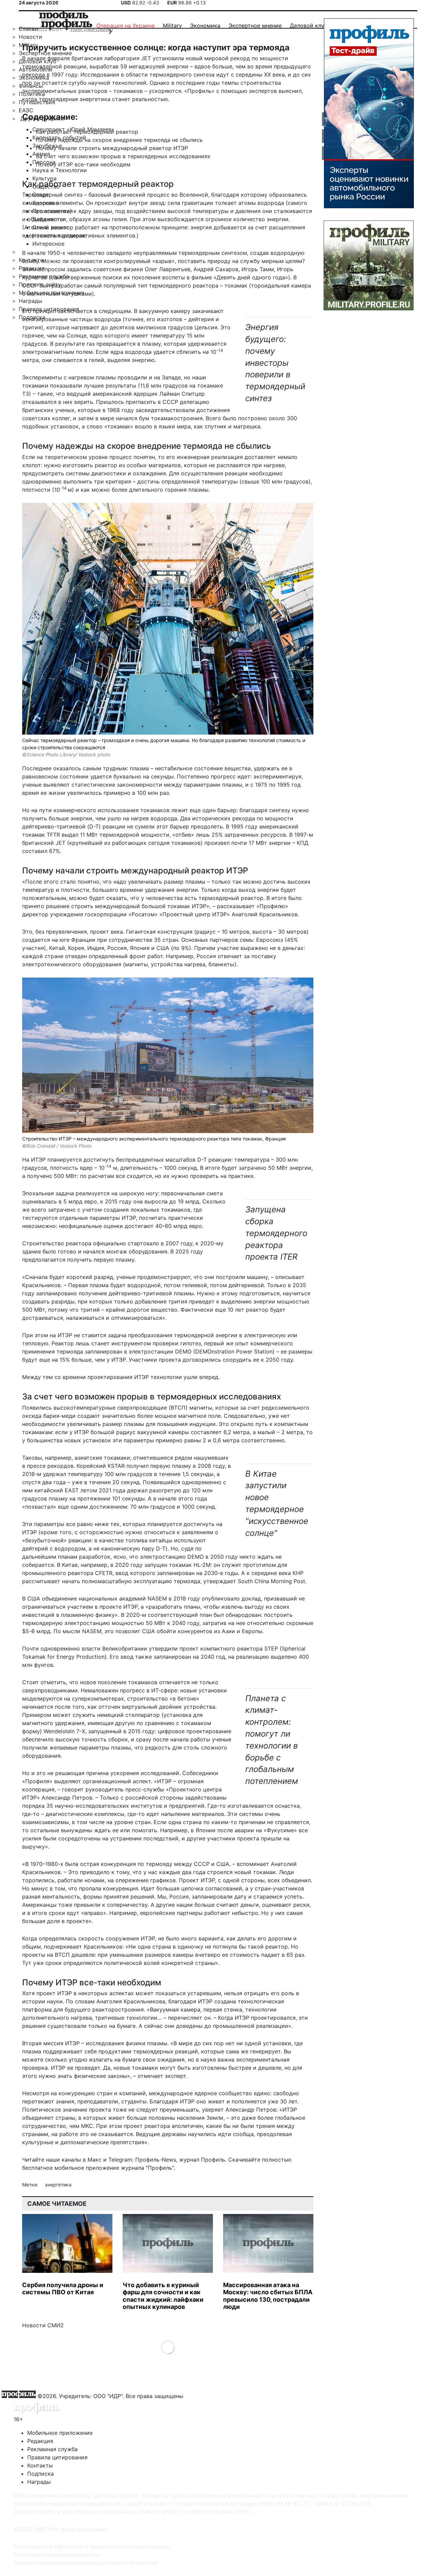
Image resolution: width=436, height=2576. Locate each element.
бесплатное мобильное (53, 2168)
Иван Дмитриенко (92, 29)
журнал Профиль (202, 2160)
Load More (168, 2347)
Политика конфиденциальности (57, 2555)
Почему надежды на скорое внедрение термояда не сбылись (119, 140)
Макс (95, 2160)
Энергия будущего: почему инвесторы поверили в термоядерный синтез (275, 363)
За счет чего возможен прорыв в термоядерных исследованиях (123, 156)
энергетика (58, 2185)
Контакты (40, 2465)
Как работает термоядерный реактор (87, 132)
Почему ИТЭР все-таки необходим (83, 164)
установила (168, 58)
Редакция (40, 2441)
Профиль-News (156, 2160)
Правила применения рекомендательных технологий (86, 2563)
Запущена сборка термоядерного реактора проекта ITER (276, 1233)
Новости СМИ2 (43, 2325)
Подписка (41, 2474)
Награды (39, 2482)
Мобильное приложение (60, 2433)
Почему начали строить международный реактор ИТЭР (112, 148)
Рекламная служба (52, 2449)
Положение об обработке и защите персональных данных (92, 2546)
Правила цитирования (57, 2457)
